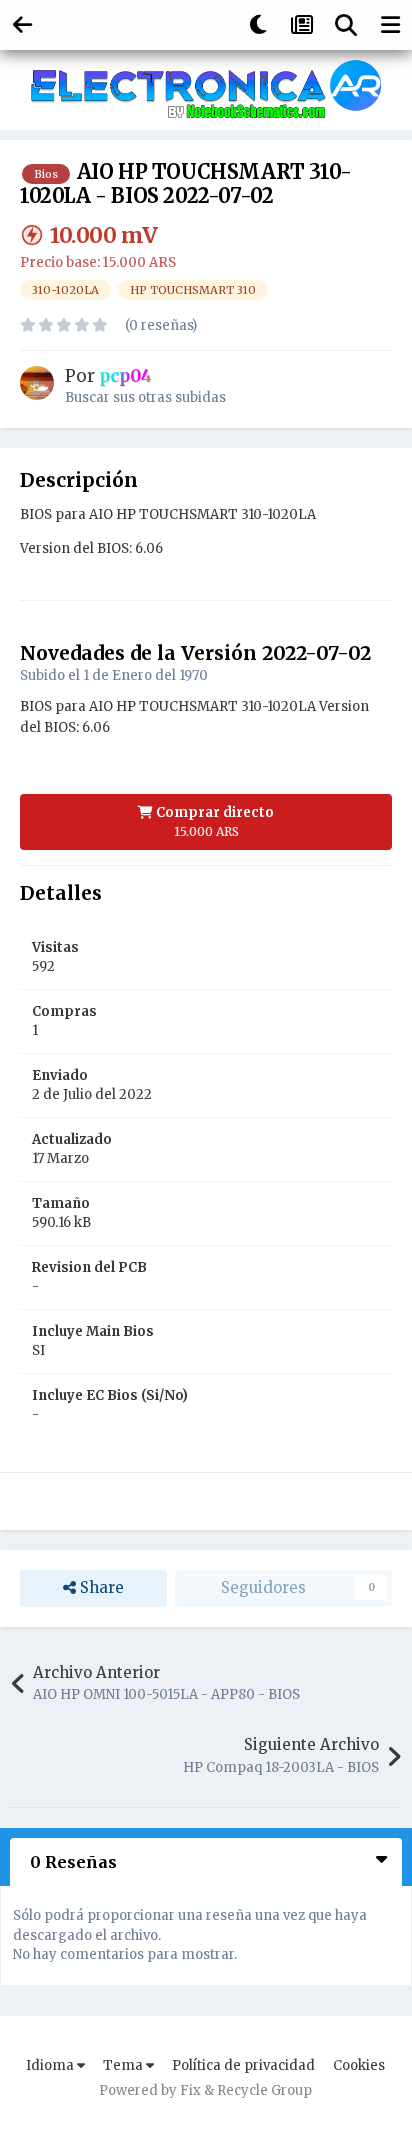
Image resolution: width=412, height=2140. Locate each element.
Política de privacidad (243, 2065)
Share (100, 1587)
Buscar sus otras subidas (145, 397)
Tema (124, 2065)
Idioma (51, 2065)
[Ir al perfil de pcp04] (37, 383)
